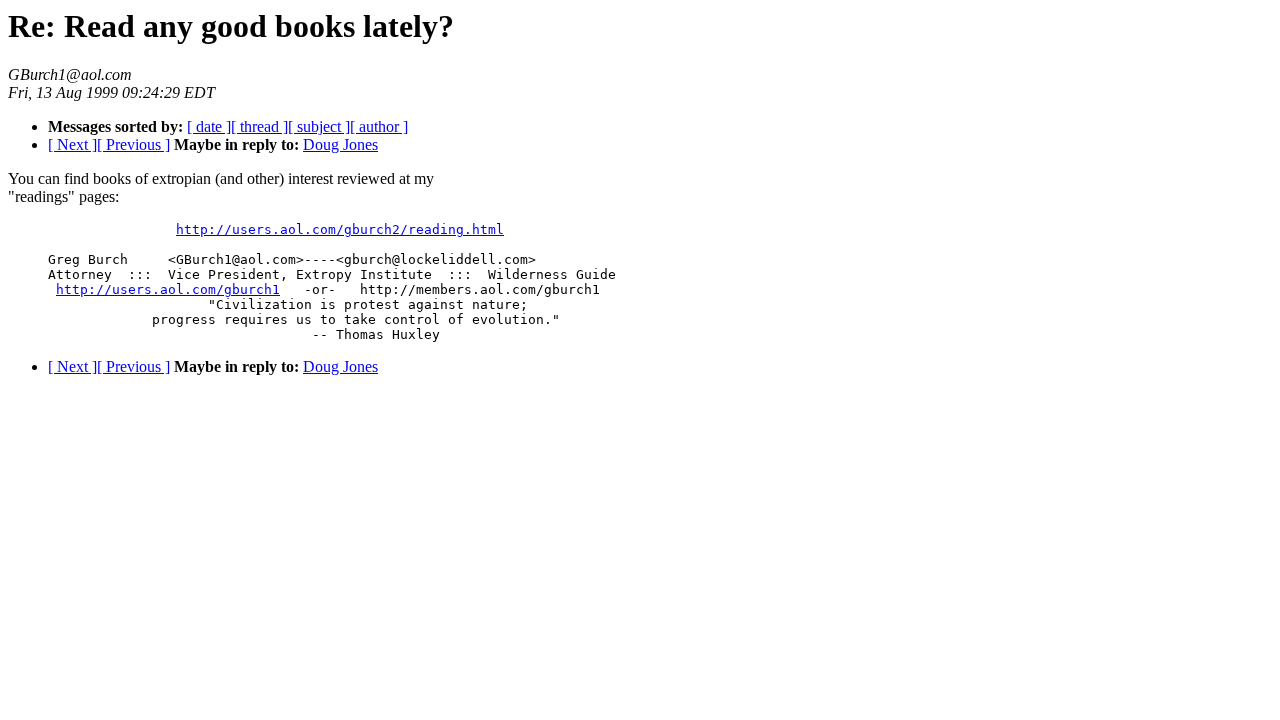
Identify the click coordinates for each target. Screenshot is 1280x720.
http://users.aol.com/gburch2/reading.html (340, 229)
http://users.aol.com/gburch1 (168, 289)
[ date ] (209, 126)
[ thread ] (259, 126)
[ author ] (379, 126)
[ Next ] (72, 144)
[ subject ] (319, 126)
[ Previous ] (133, 144)
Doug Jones (340, 144)
